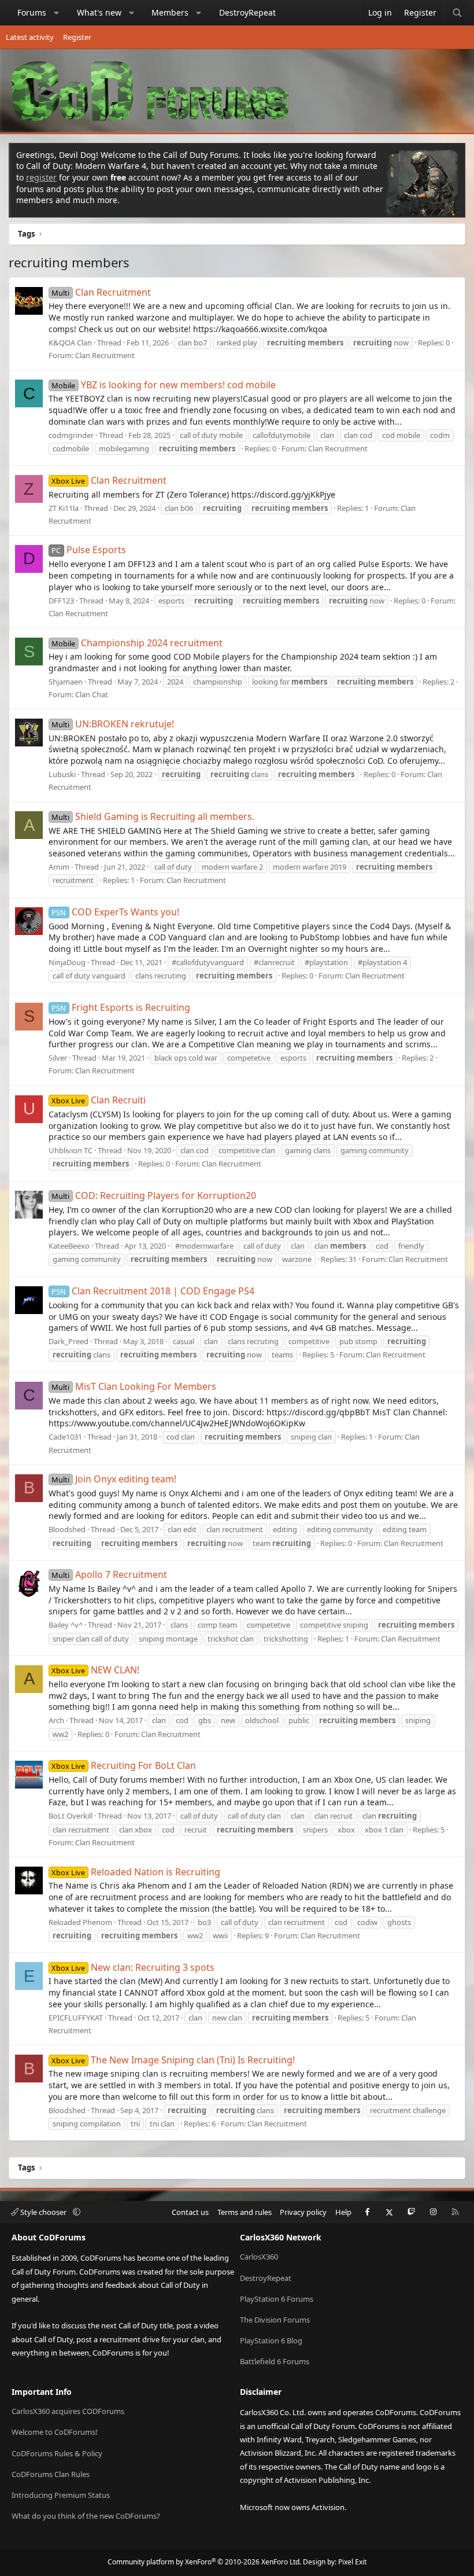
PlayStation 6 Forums (277, 2299)
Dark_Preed (68, 1341)
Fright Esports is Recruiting (121, 1007)
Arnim (59, 867)
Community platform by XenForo (204, 2562)
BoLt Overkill (71, 1816)
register (41, 177)
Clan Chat (92, 694)
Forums (32, 12)
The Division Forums (275, 2320)
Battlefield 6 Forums (275, 2361)
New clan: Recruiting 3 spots (133, 1967)
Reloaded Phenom (80, 1922)
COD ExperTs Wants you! (115, 912)
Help (343, 2212)
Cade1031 (65, 1437)
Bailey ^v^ (66, 1625)
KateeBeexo (69, 1246)
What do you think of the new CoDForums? (86, 2516)
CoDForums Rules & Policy (57, 2453)
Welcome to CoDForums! (55, 2432)
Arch (56, 1720)
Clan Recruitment (101, 292)
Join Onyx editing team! (114, 1479)
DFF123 (61, 601)
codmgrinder (71, 435)
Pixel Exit (352, 2562)
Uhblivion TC (71, 1150)
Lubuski (62, 774)
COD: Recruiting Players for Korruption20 (153, 1195)
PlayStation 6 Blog (271, 2341)
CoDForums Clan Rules (51, 2474)
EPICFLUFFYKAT (76, 2018)
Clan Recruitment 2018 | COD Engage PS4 (153, 1291)
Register (77, 37)
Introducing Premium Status (61, 2495)
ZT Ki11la (64, 508)
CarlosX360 (259, 2257)
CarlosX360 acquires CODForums (68, 2411)
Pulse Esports (88, 550)
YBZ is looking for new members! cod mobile (163, 385)
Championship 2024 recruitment (137, 643)
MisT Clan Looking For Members (134, 1386)
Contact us (190, 2212)
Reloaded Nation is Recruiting (136, 1872)
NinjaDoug (67, 962)
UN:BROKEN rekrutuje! (112, 724)
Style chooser (43, 2212)
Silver (58, 1058)
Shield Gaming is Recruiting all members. (153, 816)
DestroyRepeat (247, 12)
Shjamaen (66, 682)
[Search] (457, 13)
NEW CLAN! (95, 1670)
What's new (99, 12)
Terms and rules (245, 2212)
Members (170, 12)
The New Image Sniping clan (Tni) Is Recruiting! (173, 2060)
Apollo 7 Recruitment (109, 1574)
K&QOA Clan (70, 343)
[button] (57, 13)
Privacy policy (303, 2212)
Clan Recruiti (98, 1100)
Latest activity (30, 37)
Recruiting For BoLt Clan (123, 1765)
